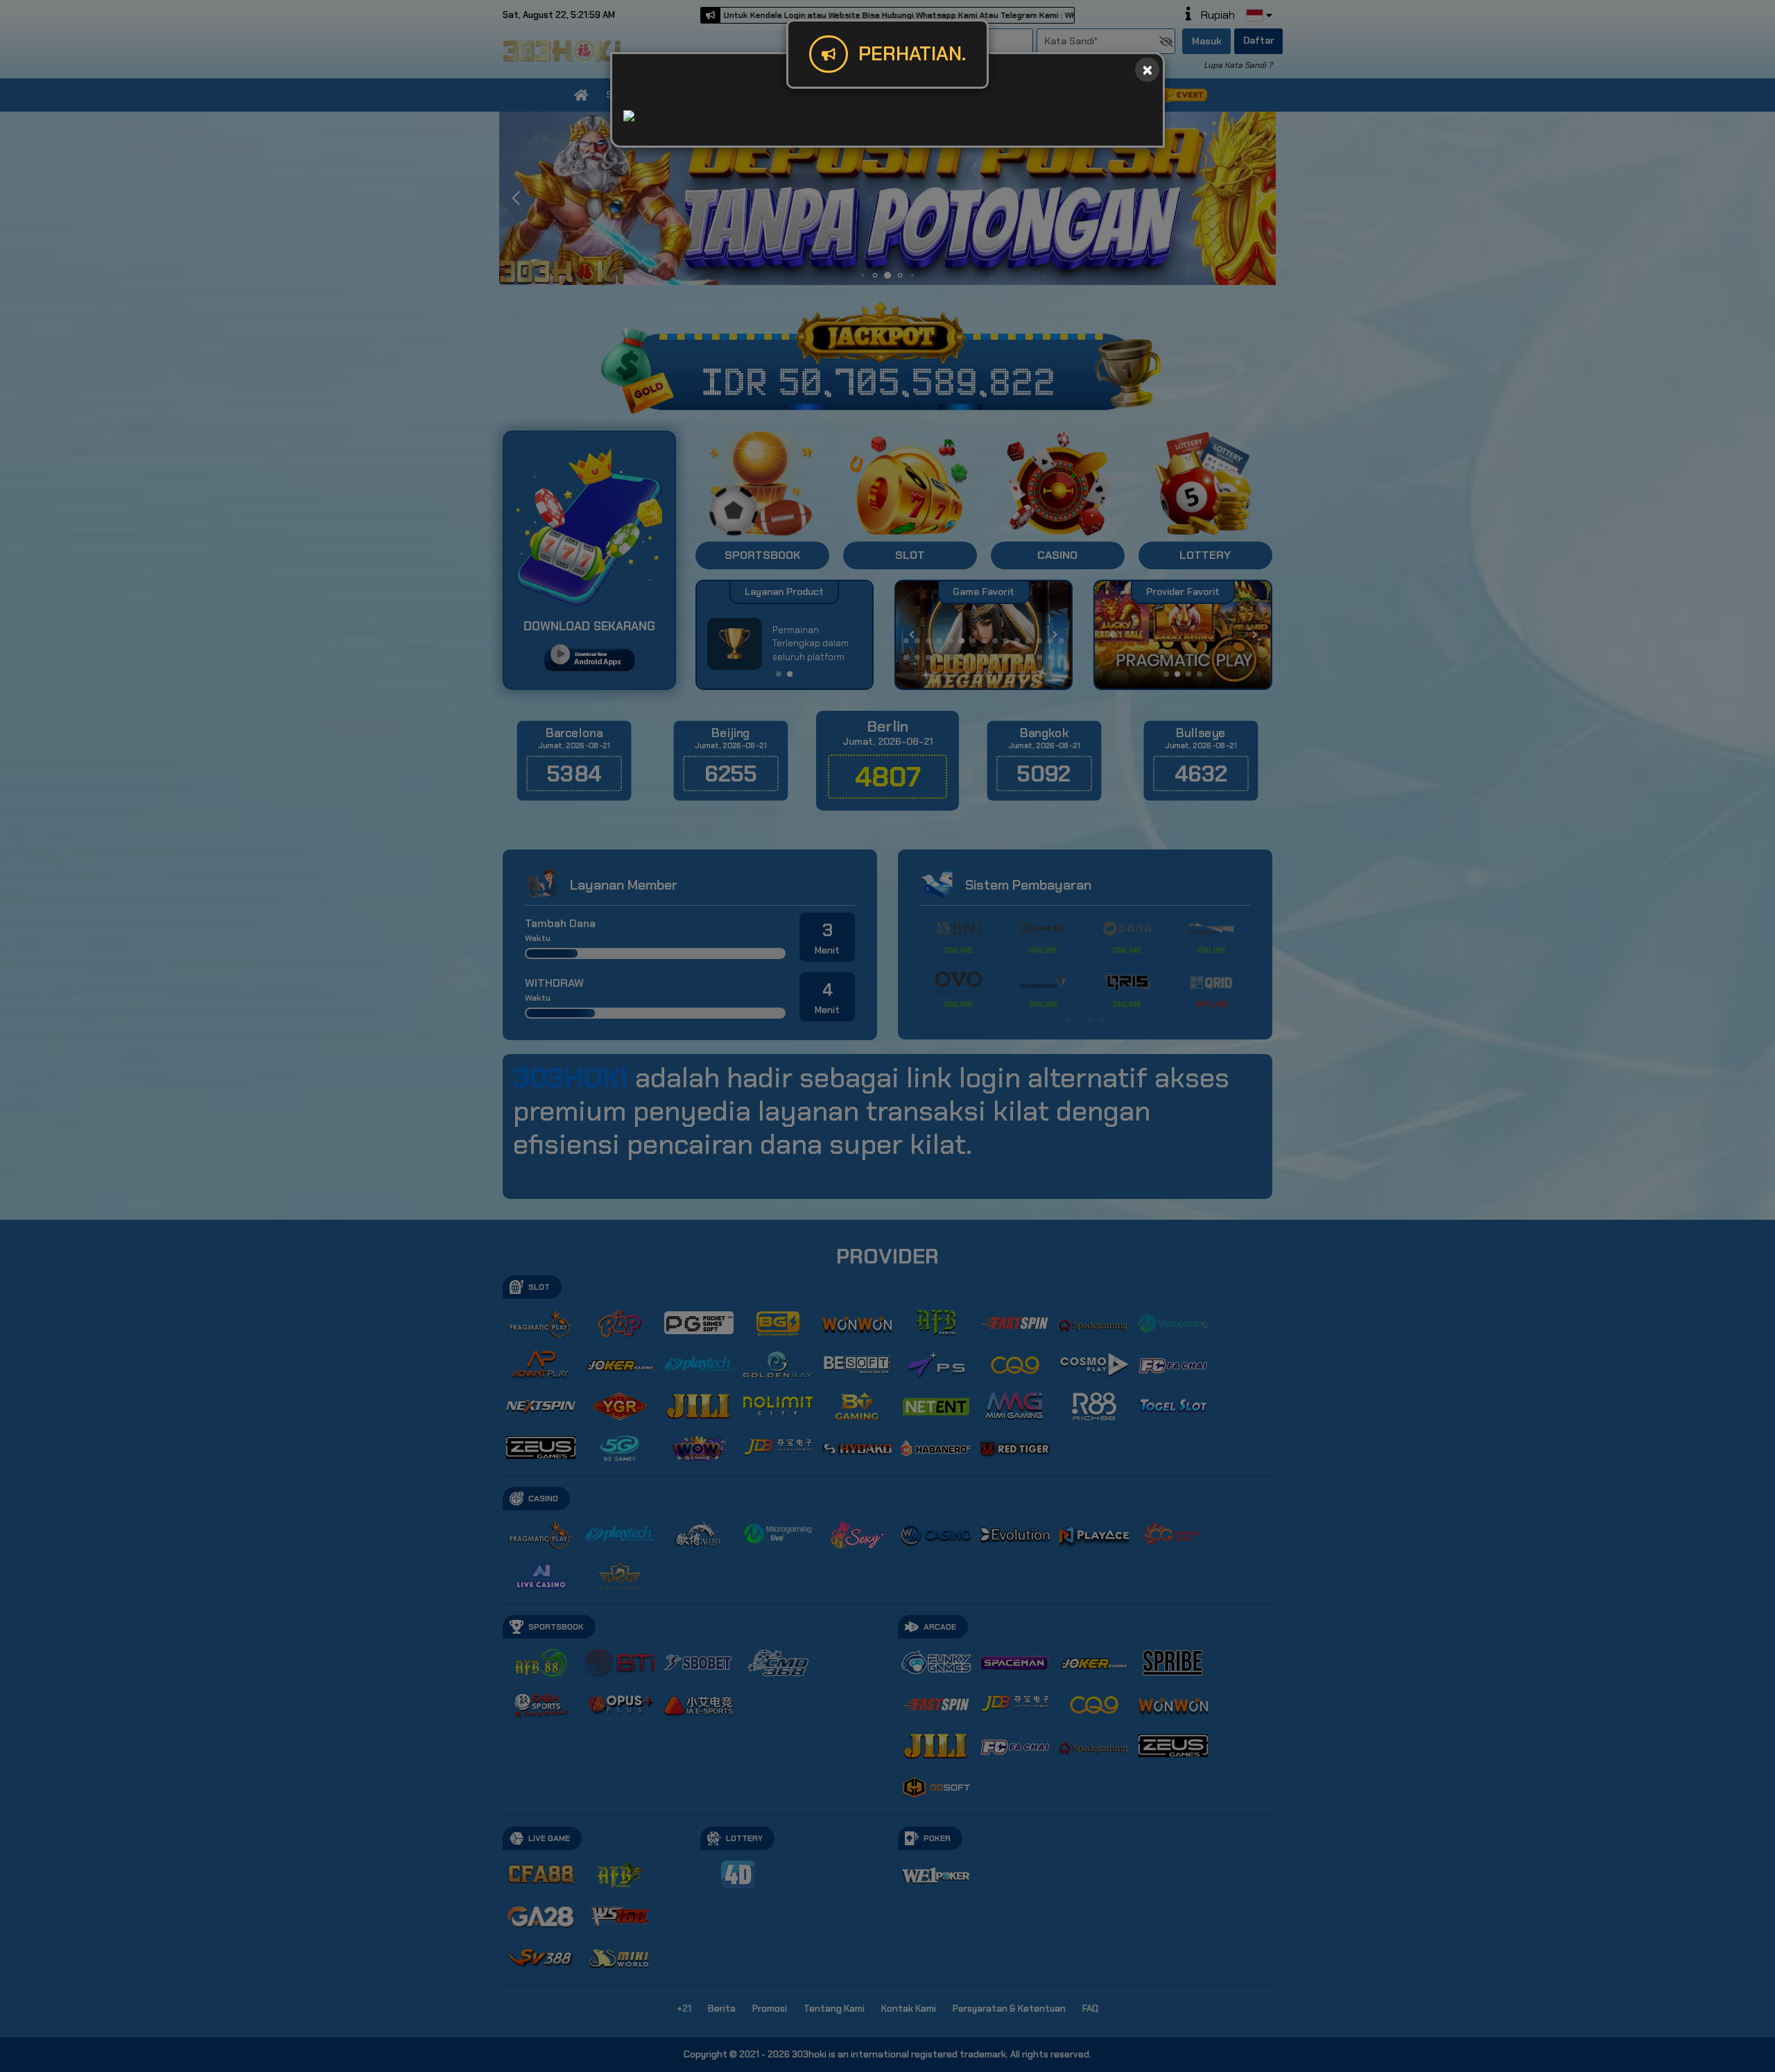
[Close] (1147, 70)
